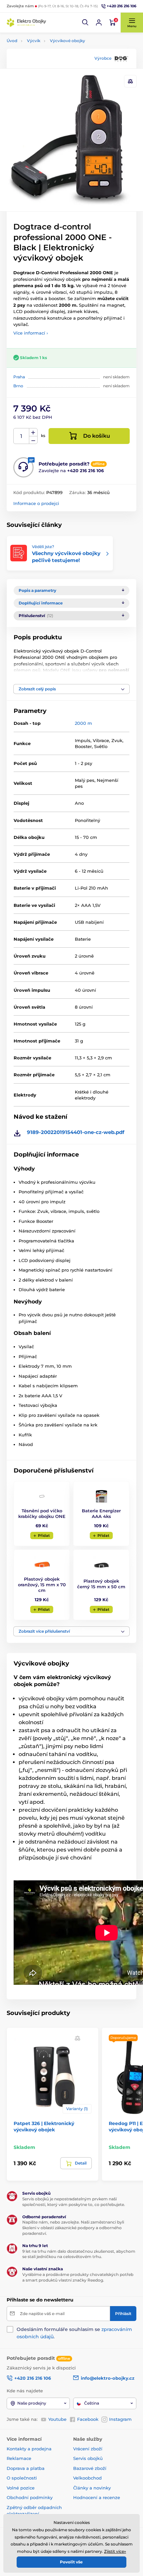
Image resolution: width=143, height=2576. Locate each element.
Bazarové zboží (90, 2468)
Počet (21, 436)
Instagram (120, 2419)
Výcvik (34, 41)
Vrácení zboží (88, 2449)
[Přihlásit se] (99, 23)
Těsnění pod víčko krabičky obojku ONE (42, 1513)
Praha (19, 377)
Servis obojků (88, 2458)
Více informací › (31, 333)
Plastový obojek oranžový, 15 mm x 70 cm (42, 1585)
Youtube (57, 2419)
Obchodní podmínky (30, 2497)
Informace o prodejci (36, 503)
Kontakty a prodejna (29, 2449)
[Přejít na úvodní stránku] (27, 23)
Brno (18, 386)
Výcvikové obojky (68, 41)
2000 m (83, 723)
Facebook (88, 2419)
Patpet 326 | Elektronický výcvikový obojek (44, 2126)
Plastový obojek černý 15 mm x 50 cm (101, 1584)
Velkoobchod (87, 2478)
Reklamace (19, 2458)
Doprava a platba (26, 2468)
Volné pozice (21, 2488)
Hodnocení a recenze (97, 2497)
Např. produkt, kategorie (50, 89)
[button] (85, 23)
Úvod (12, 41)
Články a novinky (92, 2488)
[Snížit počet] (33, 440)
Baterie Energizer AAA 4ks (101, 1513)
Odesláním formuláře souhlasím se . (74, 2333)
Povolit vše (71, 2562)
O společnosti (22, 2478)
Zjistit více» (115, 2551)
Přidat (44, 1536)
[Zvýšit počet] (33, 432)
